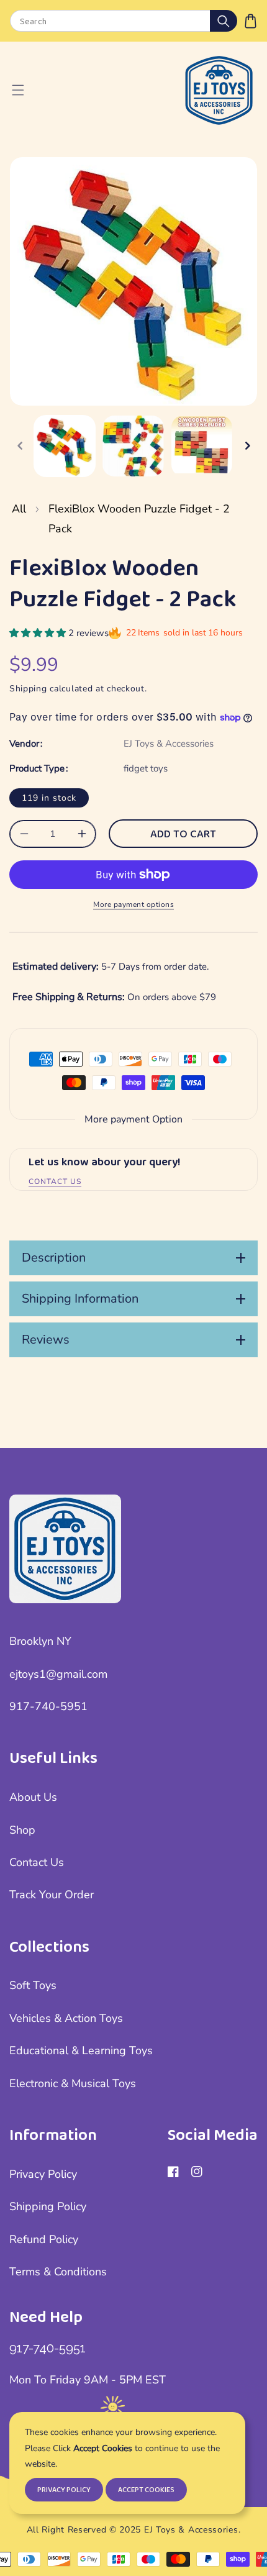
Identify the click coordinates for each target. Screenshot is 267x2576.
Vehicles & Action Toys (66, 2018)
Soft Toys (33, 1985)
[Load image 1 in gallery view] (65, 446)
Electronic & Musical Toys (73, 2083)
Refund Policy (44, 2239)
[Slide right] (247, 446)
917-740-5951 (48, 1706)
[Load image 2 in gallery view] (133, 446)
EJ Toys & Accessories (169, 744)
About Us (33, 1797)
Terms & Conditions (58, 2272)
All (19, 509)
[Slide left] (20, 446)
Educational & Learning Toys (81, 2050)
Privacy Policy (43, 2174)
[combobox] (123, 21)
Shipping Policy (48, 2206)
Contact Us (37, 1862)
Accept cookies (146, 2490)
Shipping (28, 689)
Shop (22, 1830)
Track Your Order (52, 1895)
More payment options (133, 904)
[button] (251, 21)
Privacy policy (64, 2490)
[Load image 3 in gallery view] (202, 446)
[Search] (224, 21)
